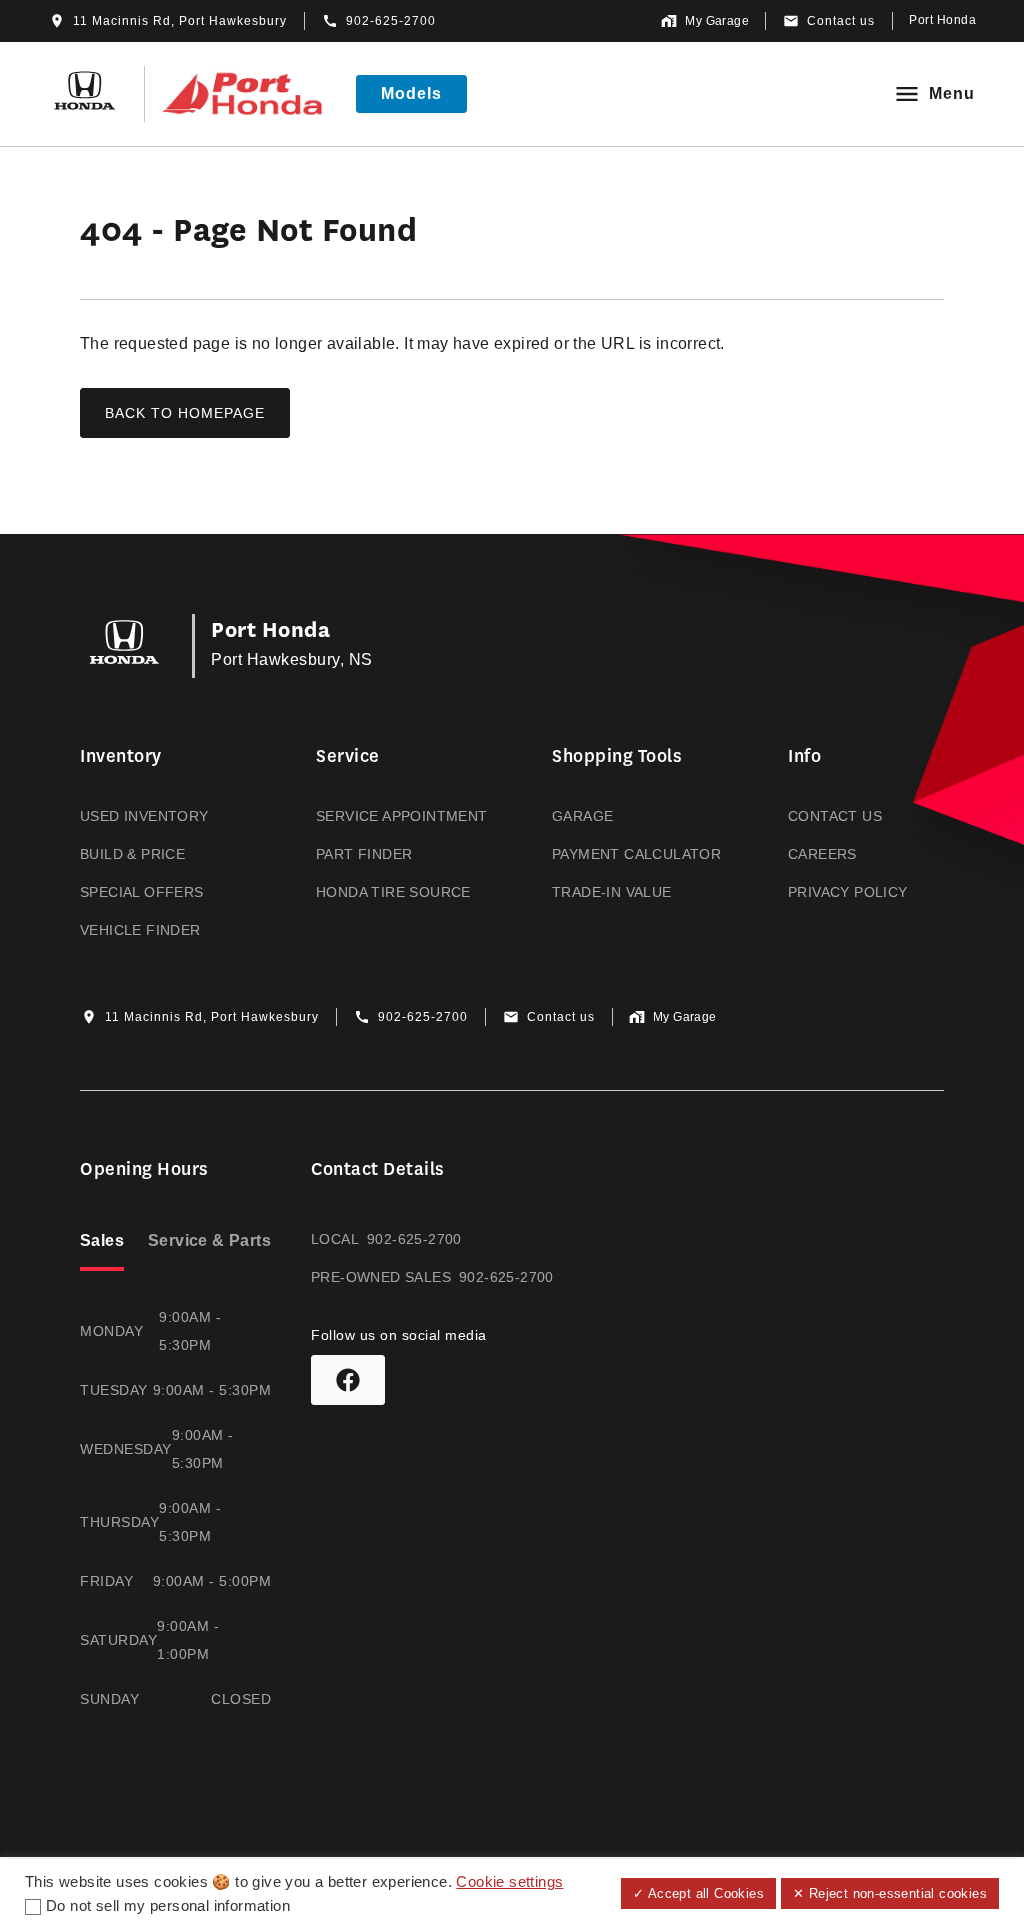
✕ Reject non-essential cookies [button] (890, 1893)
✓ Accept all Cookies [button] (698, 1893)
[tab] (102, 1243)
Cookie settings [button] (509, 1882)
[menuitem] (158, 843)
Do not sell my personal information (168, 1906)
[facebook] (348, 1380)
